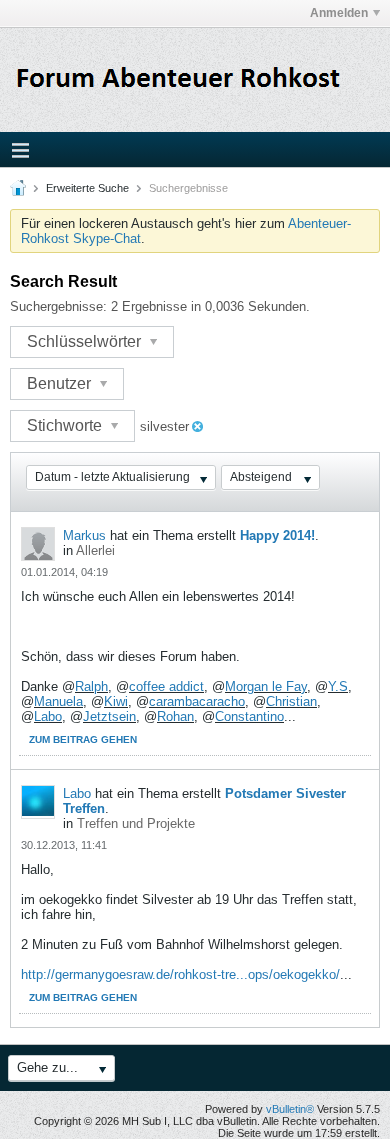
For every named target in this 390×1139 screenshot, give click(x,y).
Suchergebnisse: (58, 306)
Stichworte (66, 425)
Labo (48, 716)
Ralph (91, 686)
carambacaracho (197, 701)
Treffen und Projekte (136, 823)
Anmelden (339, 13)
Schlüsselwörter (86, 341)
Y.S (338, 686)
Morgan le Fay (266, 686)
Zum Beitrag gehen (83, 739)
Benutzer (61, 383)
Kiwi (116, 701)
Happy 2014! (277, 535)
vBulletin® (290, 1109)
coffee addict (166, 686)
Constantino (249, 716)
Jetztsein (109, 716)
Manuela (58, 701)
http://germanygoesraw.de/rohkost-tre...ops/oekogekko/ (180, 974)
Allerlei (95, 550)
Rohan (175, 716)
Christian (291, 701)
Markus (84, 535)
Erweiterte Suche (87, 188)
